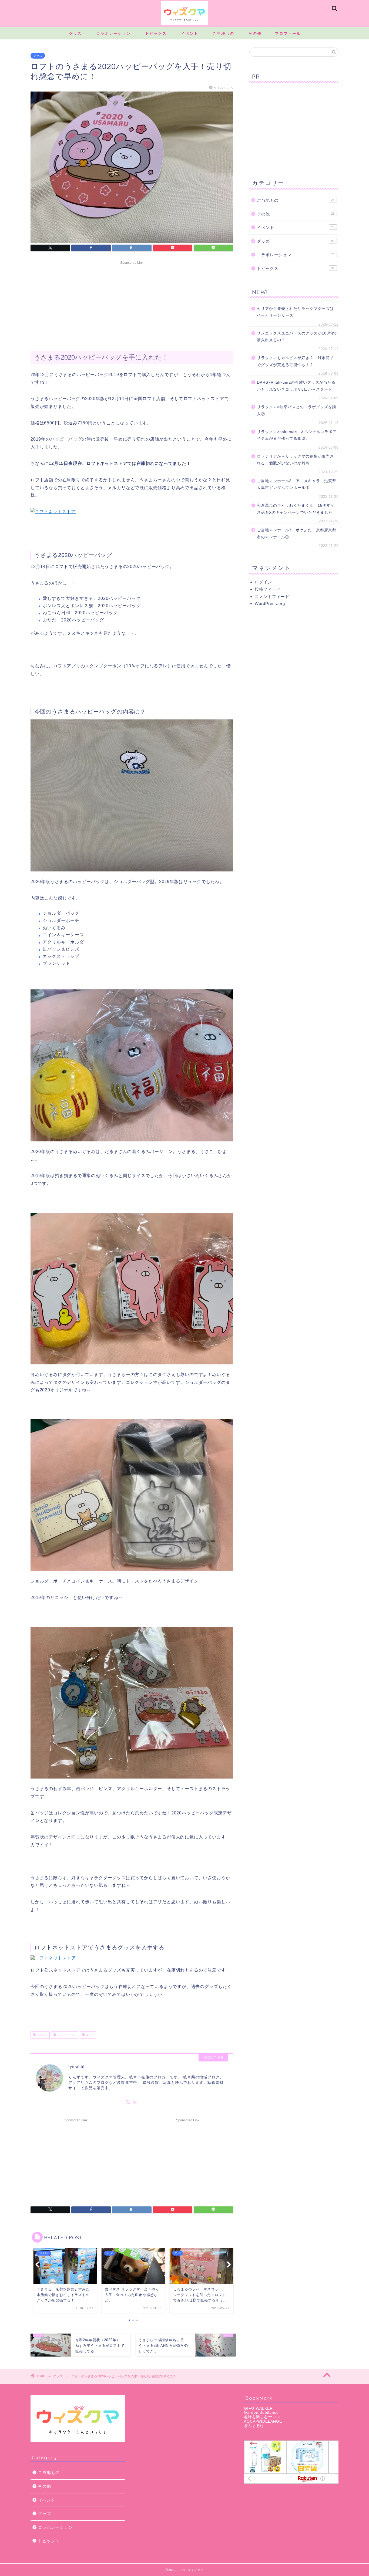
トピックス (156, 33)
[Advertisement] (132, 305)
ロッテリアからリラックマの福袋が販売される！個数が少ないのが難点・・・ (295, 460)
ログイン (263, 582)
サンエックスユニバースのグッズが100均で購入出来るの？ (297, 337)
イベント (190, 33)
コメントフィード (272, 596)
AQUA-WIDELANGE (263, 2421)
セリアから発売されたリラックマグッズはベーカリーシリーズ (295, 312)
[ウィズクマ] (185, 25)
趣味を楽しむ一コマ (262, 2417)
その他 (255, 33)
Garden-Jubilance (261, 2413)
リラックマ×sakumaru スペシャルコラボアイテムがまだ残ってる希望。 (297, 435)
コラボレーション (113, 33)
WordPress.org (270, 604)
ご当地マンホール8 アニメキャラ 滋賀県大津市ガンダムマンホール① (297, 484)
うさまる (41, 2035)
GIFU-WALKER (258, 2408)
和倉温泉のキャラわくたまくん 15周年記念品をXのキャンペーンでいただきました (296, 509)
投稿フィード (268, 589)
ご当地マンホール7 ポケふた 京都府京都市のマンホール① (297, 534)
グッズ (75, 33)
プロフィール (288, 33)
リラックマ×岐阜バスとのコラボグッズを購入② (297, 410)
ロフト (89, 2035)
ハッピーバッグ (66, 2035)
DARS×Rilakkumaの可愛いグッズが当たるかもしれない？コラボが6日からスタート (296, 386)
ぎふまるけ (254, 2426)
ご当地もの (223, 33)
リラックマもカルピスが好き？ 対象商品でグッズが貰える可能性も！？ (295, 361)
